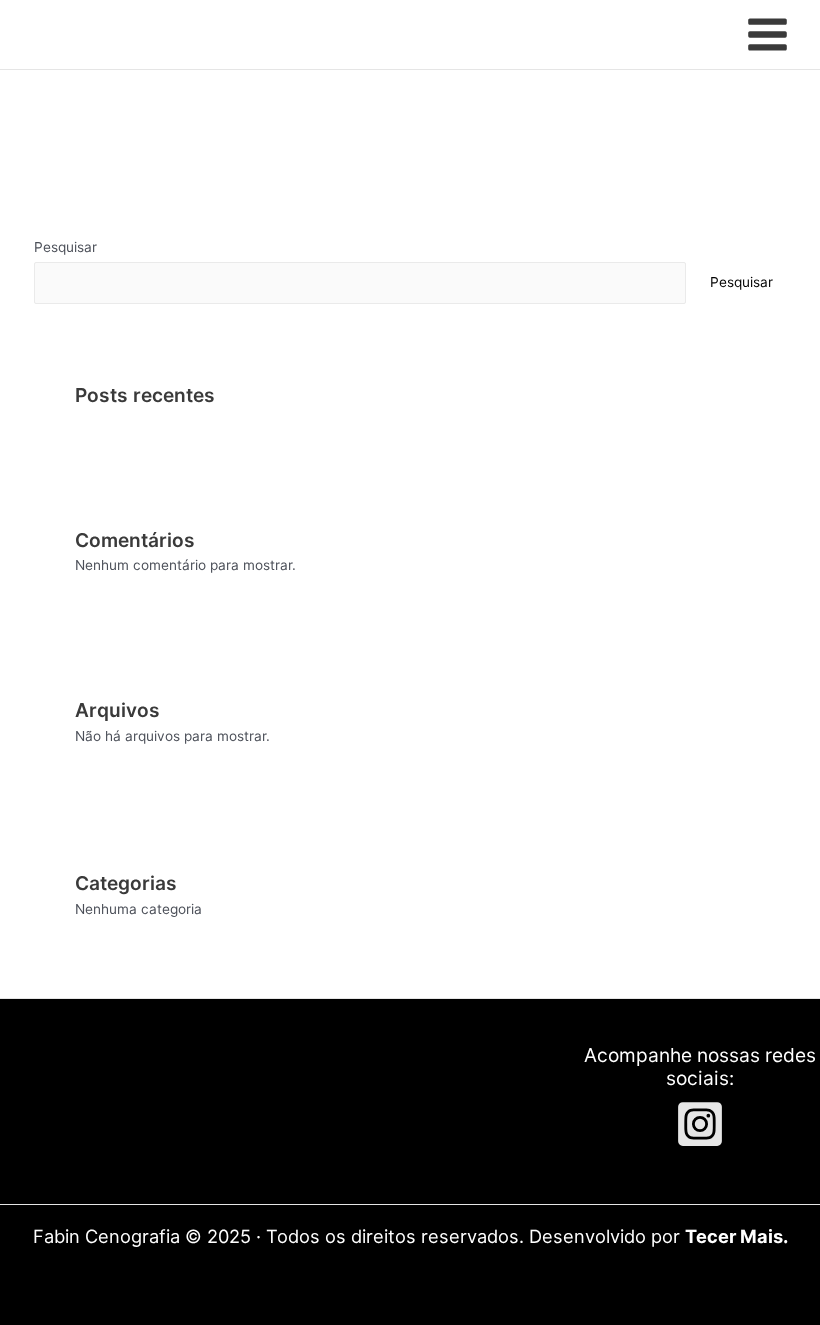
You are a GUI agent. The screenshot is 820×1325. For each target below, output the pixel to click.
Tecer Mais (734, 1236)
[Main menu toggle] (768, 35)
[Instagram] (700, 1124)
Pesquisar (65, 247)
